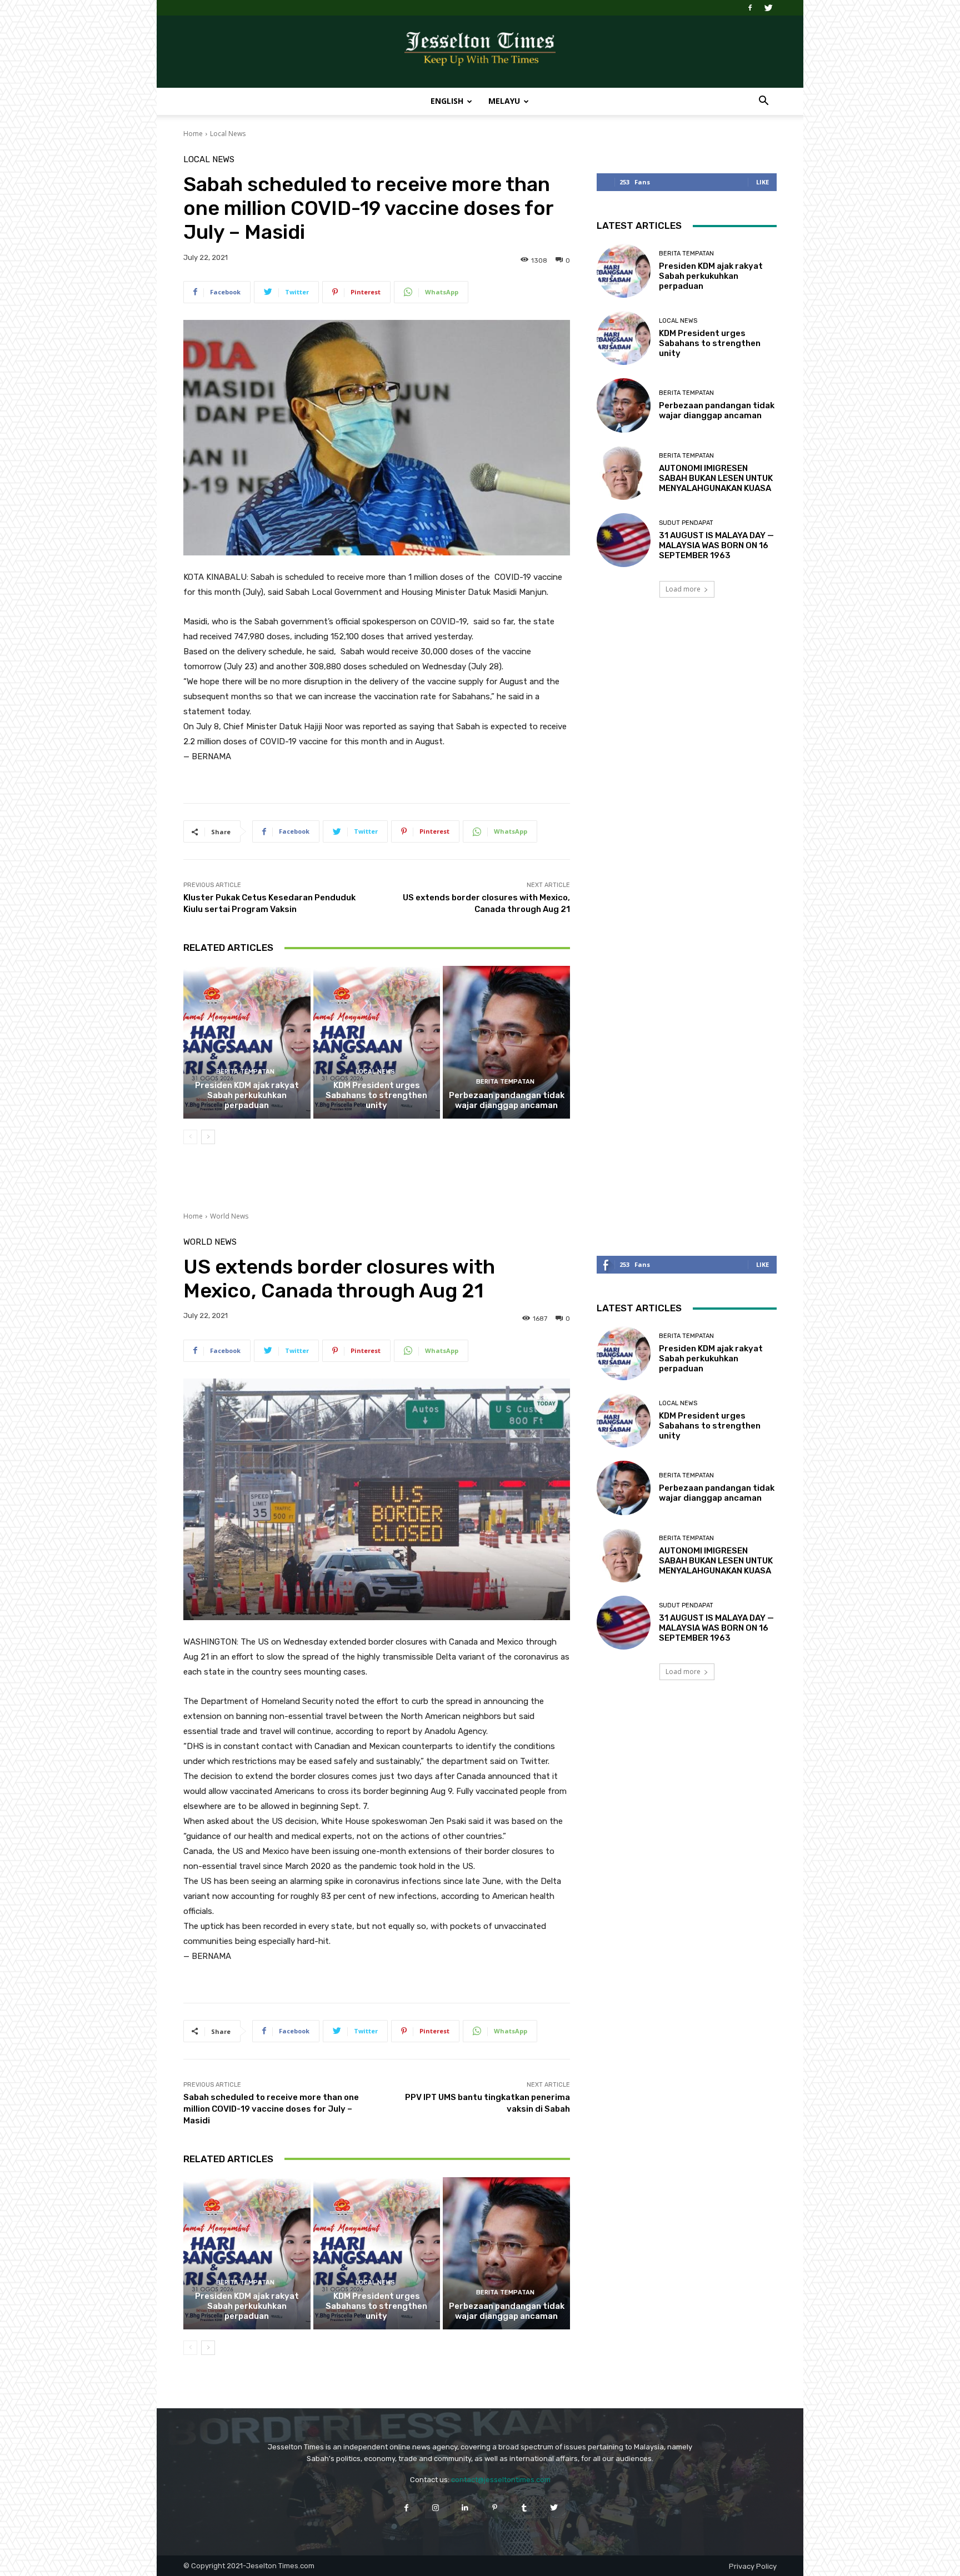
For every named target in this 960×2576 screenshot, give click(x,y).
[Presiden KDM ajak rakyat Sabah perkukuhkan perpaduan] (247, 1042)
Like (762, 182)
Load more (683, 589)
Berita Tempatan (245, 1072)
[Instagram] (436, 2507)
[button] (763, 102)
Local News (228, 134)
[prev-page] (190, 1137)
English (447, 101)
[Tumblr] (524, 2507)
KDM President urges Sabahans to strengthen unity (376, 1095)
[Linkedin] (465, 2507)
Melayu (504, 101)
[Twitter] (768, 8)
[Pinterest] (495, 2507)
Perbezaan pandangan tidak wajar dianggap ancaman (507, 1100)
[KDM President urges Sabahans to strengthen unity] (377, 1042)
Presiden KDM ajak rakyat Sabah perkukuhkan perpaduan (247, 1095)
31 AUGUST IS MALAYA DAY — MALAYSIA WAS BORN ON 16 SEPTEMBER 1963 (716, 545)
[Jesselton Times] (480, 52)
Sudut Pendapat (686, 523)
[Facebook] (750, 8)
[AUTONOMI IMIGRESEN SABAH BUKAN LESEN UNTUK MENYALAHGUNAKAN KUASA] (624, 473)
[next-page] (208, 1137)
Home (193, 134)
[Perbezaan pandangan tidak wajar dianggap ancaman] (506, 1042)
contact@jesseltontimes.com (501, 2480)
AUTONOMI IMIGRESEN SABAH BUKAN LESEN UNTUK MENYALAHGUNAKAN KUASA (716, 478)
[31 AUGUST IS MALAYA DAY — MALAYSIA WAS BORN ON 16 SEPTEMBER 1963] (624, 540)
